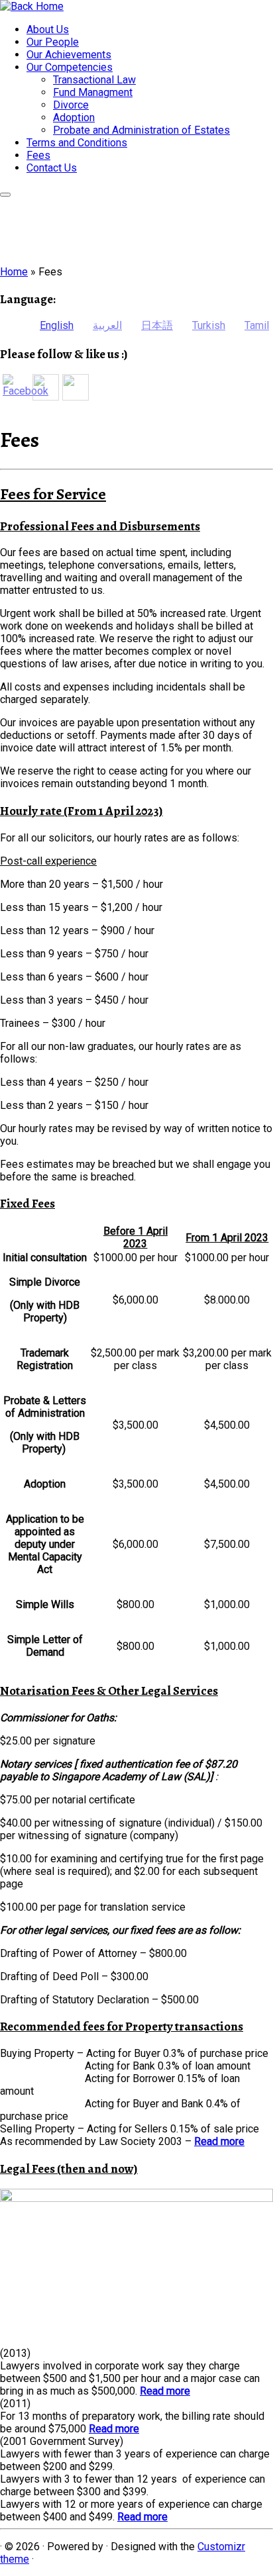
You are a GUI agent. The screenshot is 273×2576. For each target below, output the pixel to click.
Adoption (74, 118)
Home (14, 272)
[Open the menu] (5, 195)
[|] (32, 6)
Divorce (71, 105)
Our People (53, 42)
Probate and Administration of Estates (141, 130)
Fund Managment (93, 92)
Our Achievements (69, 55)
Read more (219, 2141)
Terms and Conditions (77, 143)
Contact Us (52, 168)
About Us (48, 29)
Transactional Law (94, 80)
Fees (38, 155)
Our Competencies (70, 67)
